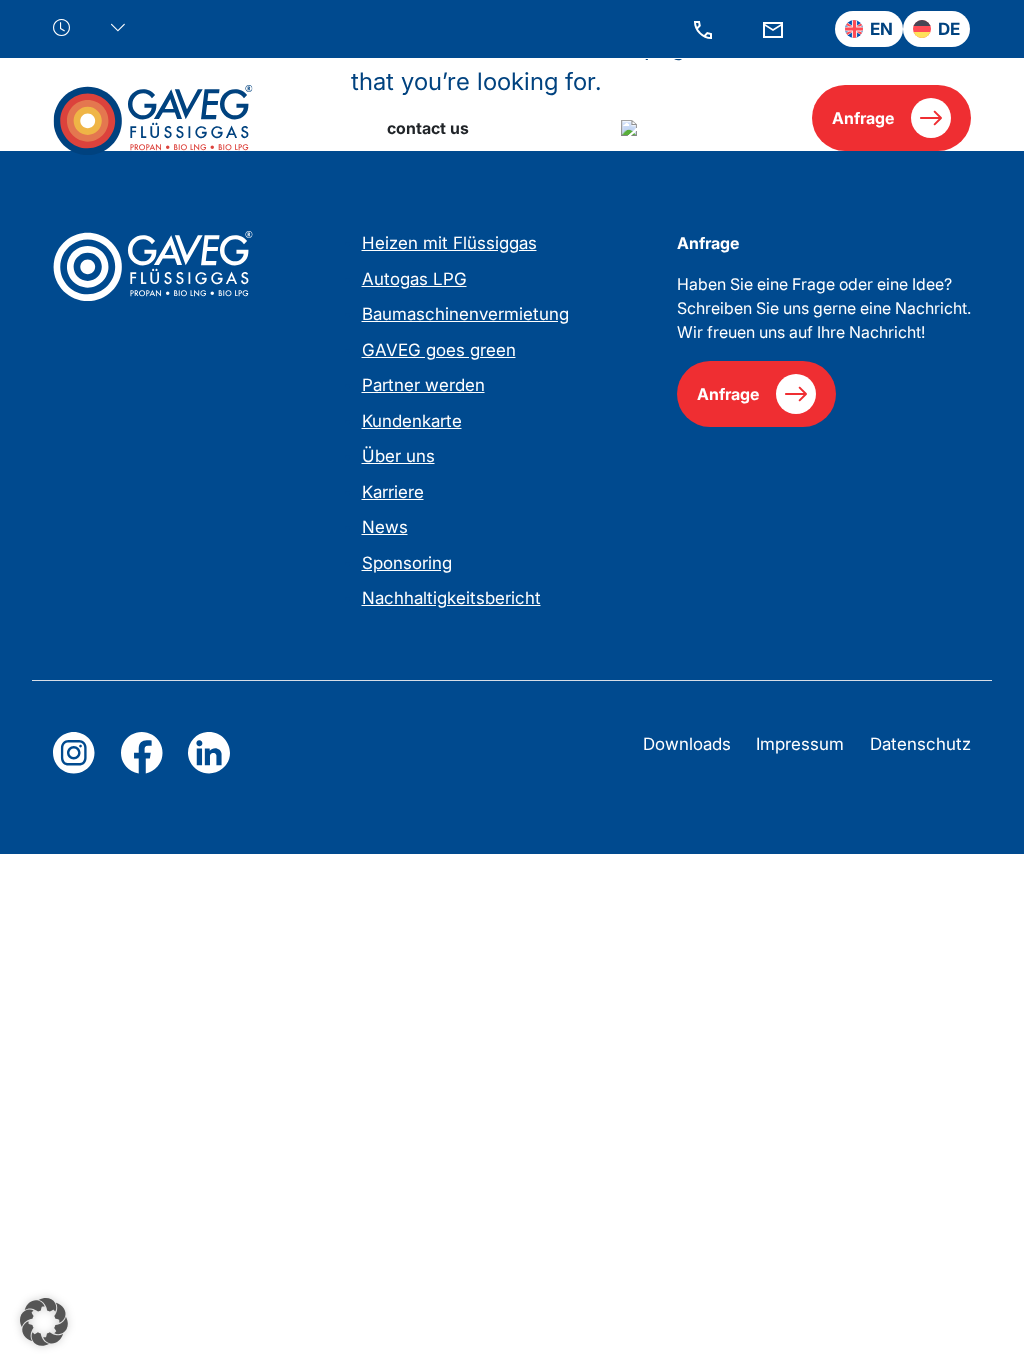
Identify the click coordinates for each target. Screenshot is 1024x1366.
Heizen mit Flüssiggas (449, 243)
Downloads (687, 744)
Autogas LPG (414, 279)
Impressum (800, 744)
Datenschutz (920, 744)
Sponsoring (407, 563)
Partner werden (423, 385)
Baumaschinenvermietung (465, 314)
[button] (44, 1322)
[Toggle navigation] (764, 117)
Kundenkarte (412, 421)
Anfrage (863, 118)
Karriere (393, 492)
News (385, 527)
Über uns (398, 456)
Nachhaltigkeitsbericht (451, 598)
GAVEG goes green (439, 350)
